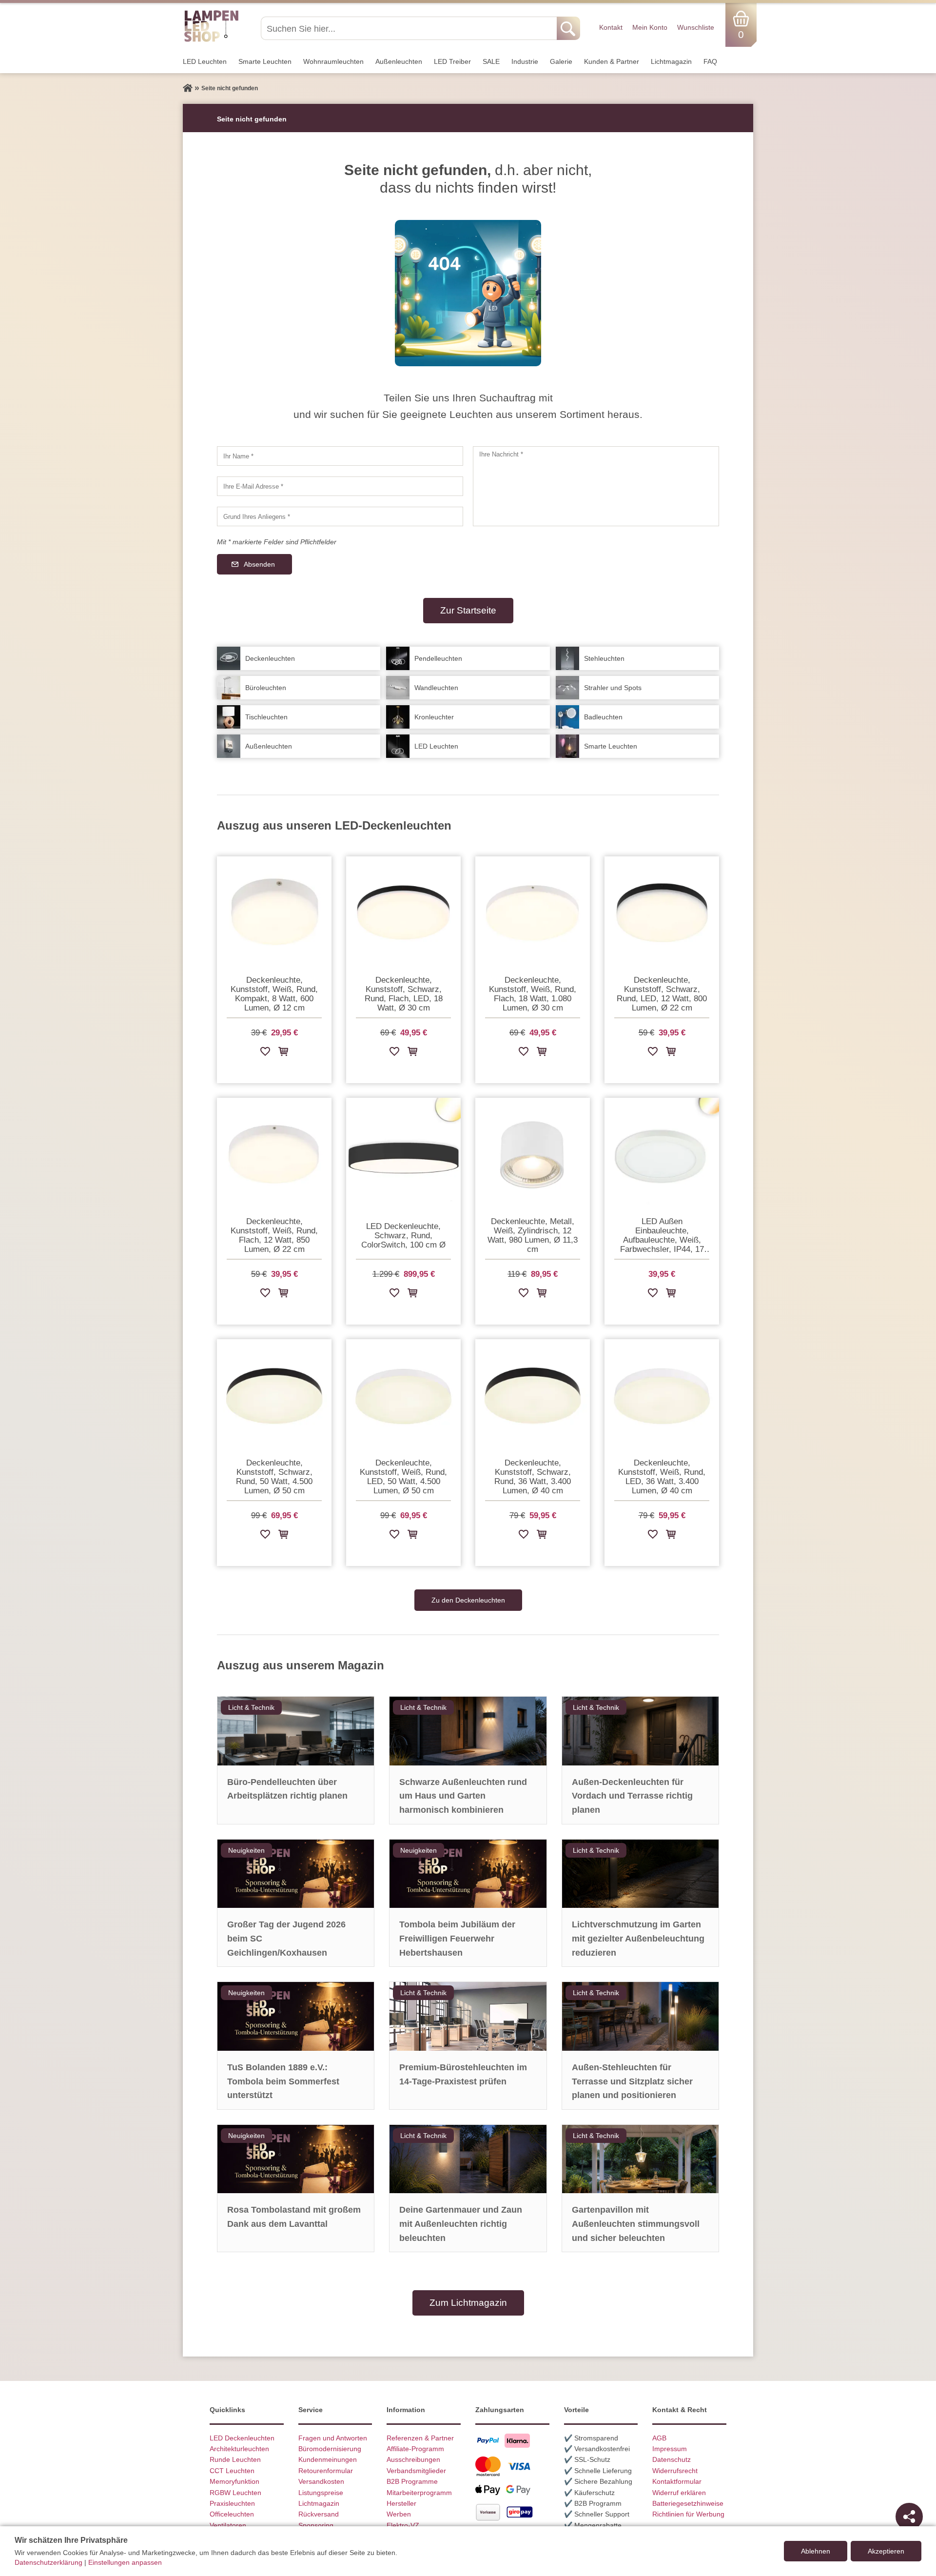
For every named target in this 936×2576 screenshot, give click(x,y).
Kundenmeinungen (328, 2459)
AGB (659, 2438)
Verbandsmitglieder (416, 2471)
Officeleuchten (232, 2514)
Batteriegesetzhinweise (688, 2503)
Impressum (670, 2449)
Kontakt (611, 27)
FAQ (710, 61)
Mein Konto (650, 27)
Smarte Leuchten (265, 61)
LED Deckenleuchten (242, 2438)
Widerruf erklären (679, 2493)
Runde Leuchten (235, 2459)
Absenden (259, 564)
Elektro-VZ (403, 2525)
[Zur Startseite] (188, 88)
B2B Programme (412, 2481)
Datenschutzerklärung (49, 2562)
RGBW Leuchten (235, 2493)
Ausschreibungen (413, 2459)
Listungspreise (321, 2493)
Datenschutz (672, 2459)
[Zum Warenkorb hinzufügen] (283, 1053)
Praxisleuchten (232, 2503)
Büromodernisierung (330, 2449)
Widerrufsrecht (675, 2471)
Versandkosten (321, 2481)
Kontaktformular (677, 2481)
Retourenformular (326, 2471)
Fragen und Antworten (333, 2438)
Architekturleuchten (239, 2449)
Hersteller (401, 2503)
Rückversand (319, 2514)
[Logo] (211, 40)
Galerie (561, 61)
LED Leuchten (205, 61)
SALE (491, 61)
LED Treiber (452, 61)
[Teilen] (909, 2517)
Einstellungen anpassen (125, 2562)
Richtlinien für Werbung (688, 2514)
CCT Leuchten (232, 2471)
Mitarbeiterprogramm (419, 2493)
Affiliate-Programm (415, 2449)
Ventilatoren (228, 2525)
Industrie (525, 61)
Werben (399, 2514)
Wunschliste (696, 27)
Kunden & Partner (612, 61)
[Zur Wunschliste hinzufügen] (265, 1053)
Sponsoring (316, 2525)
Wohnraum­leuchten (333, 61)
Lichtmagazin (671, 61)
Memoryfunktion (234, 2481)
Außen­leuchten (399, 61)
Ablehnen (816, 2551)
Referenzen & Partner (420, 2438)
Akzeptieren (886, 2551)
